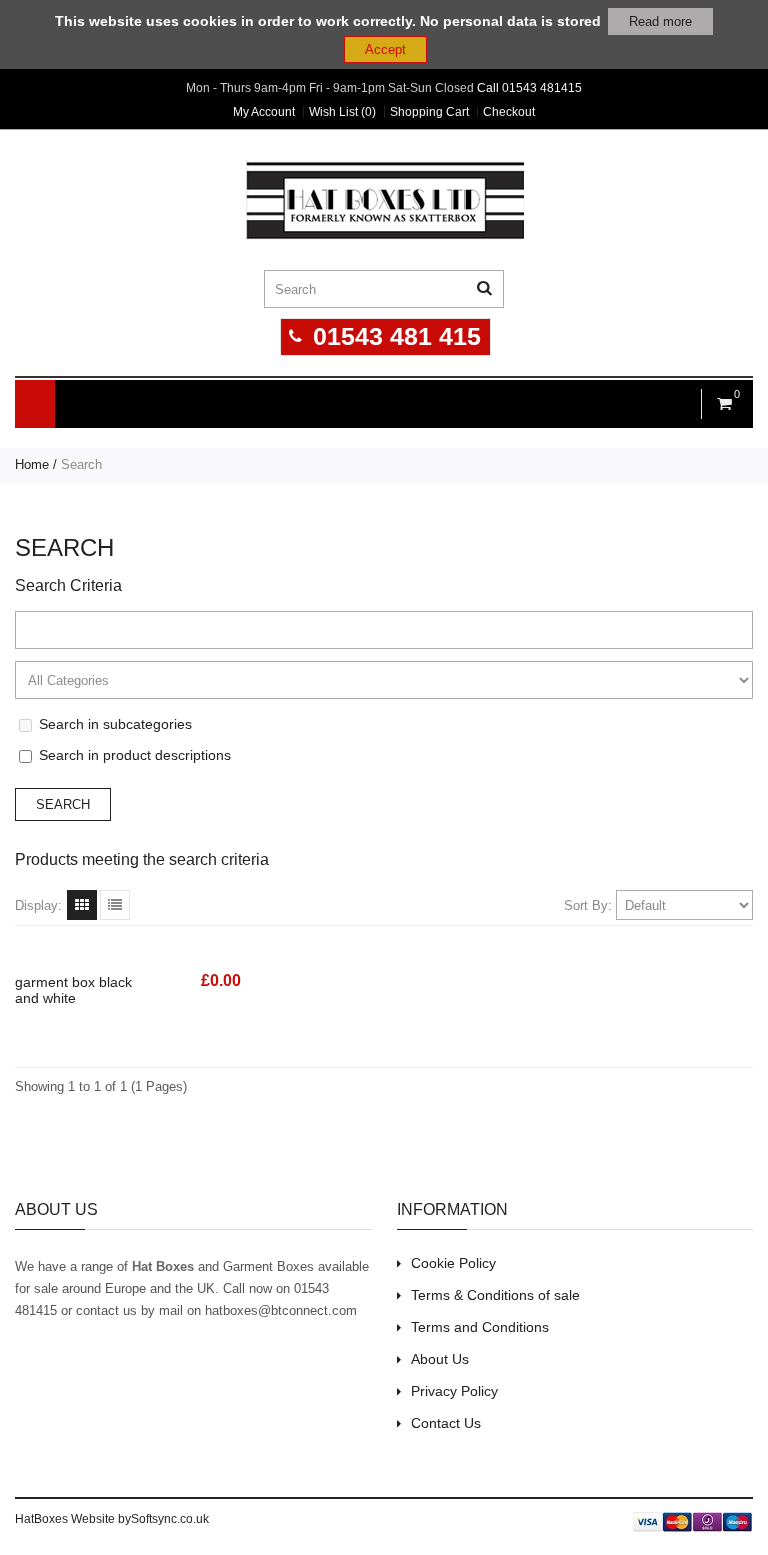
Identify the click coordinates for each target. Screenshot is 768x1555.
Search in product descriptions (135, 755)
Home (32, 464)
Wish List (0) (342, 112)
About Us (440, 1359)
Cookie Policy (453, 1263)
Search (81, 464)
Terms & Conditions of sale (495, 1295)
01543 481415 (542, 88)
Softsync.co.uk (170, 1519)
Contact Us (446, 1423)
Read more (660, 21)
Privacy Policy (454, 1391)
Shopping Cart (429, 112)
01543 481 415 (397, 336)
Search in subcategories (115, 724)
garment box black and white (73, 990)
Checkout (509, 112)
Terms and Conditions (480, 1327)
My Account (264, 112)
